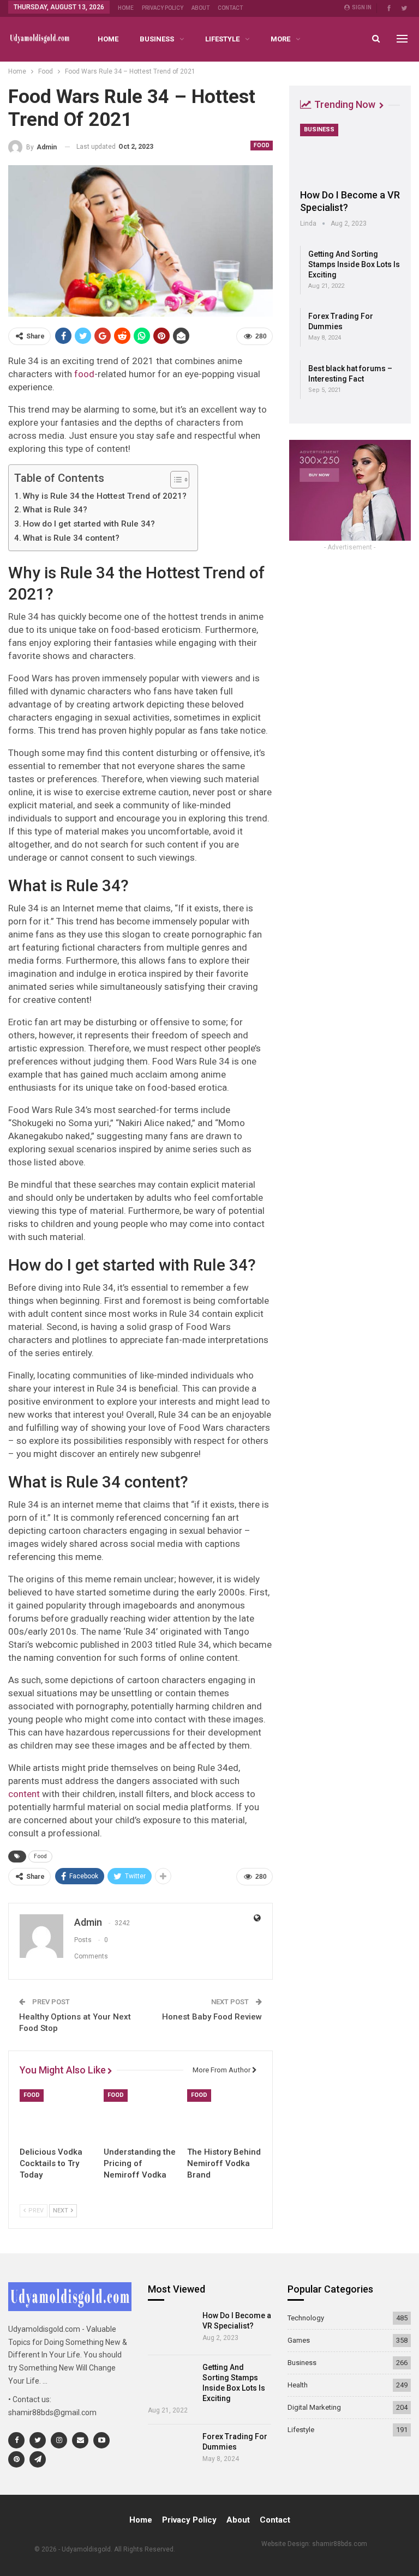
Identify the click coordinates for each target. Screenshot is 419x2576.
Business (157, 39)
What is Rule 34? (55, 510)
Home (126, 8)
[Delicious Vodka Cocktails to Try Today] (57, 2115)
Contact (230, 8)
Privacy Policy (163, 8)
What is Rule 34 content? (71, 538)
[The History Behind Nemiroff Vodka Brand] (224, 2115)
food (84, 374)
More (280, 39)
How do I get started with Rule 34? (89, 524)
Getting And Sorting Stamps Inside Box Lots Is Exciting (354, 264)
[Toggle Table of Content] (174, 480)
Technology (306, 2318)
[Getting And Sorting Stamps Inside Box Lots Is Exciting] (172, 2381)
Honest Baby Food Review (212, 2017)
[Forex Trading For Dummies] (172, 2450)
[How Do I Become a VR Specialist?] (350, 153)
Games (299, 2340)
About (200, 8)
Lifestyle (222, 39)
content (24, 1794)
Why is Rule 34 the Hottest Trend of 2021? (105, 496)
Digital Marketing (314, 2407)
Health (298, 2385)
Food (262, 145)
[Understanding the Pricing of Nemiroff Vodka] (141, 2115)
